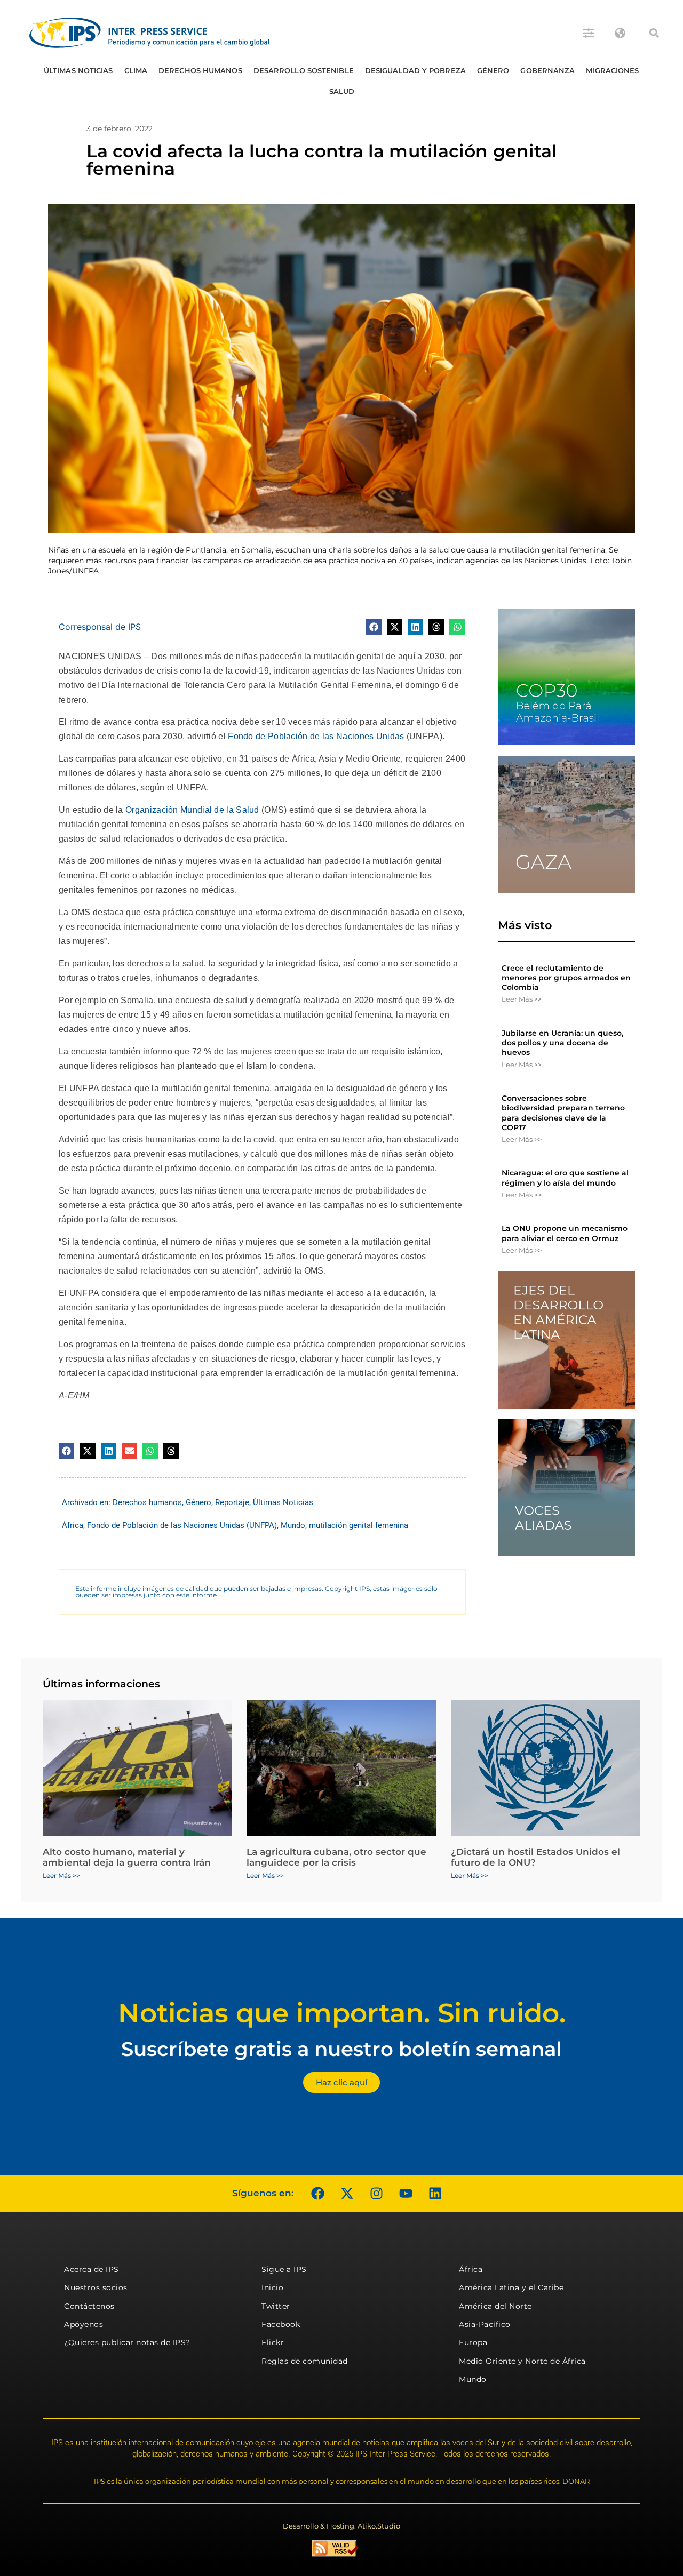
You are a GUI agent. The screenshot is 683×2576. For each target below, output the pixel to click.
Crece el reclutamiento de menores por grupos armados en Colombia (566, 978)
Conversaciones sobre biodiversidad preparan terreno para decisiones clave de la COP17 (563, 1113)
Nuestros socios (96, 2287)
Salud (342, 91)
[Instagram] (376, 2194)
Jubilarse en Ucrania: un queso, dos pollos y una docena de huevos (562, 1043)
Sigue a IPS (284, 2269)
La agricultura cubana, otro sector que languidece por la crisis (336, 1857)
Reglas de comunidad (305, 2361)
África (73, 1525)
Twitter (276, 2306)
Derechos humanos (200, 70)
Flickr (273, 2342)
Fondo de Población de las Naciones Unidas (316, 736)
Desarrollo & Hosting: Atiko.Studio (341, 2526)
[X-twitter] (347, 2194)
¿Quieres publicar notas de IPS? (127, 2342)
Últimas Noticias (78, 70)
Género (493, 70)
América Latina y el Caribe (511, 2287)
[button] (654, 33)
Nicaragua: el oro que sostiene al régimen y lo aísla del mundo (565, 1178)
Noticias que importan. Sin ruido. (342, 2013)
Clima (136, 70)
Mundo (293, 1525)
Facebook (281, 2324)
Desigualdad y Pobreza (415, 70)
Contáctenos (89, 2306)
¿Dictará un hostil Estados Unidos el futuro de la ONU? (535, 1857)
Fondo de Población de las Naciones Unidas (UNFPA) (182, 1525)
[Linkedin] (435, 2194)
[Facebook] (317, 2194)
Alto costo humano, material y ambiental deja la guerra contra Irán (127, 1857)
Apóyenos (84, 2324)
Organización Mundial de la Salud (192, 810)
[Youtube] (406, 2194)
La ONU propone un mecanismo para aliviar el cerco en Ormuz (565, 1233)
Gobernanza (547, 70)
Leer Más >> (522, 999)
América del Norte (495, 2306)
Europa (473, 2342)
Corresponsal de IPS (100, 627)
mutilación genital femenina (359, 1525)
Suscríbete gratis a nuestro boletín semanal (341, 2049)
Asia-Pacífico (485, 2324)
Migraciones (612, 70)
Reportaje (232, 1502)
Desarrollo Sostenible (304, 70)
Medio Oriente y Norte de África (522, 2361)
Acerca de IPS (92, 2269)
